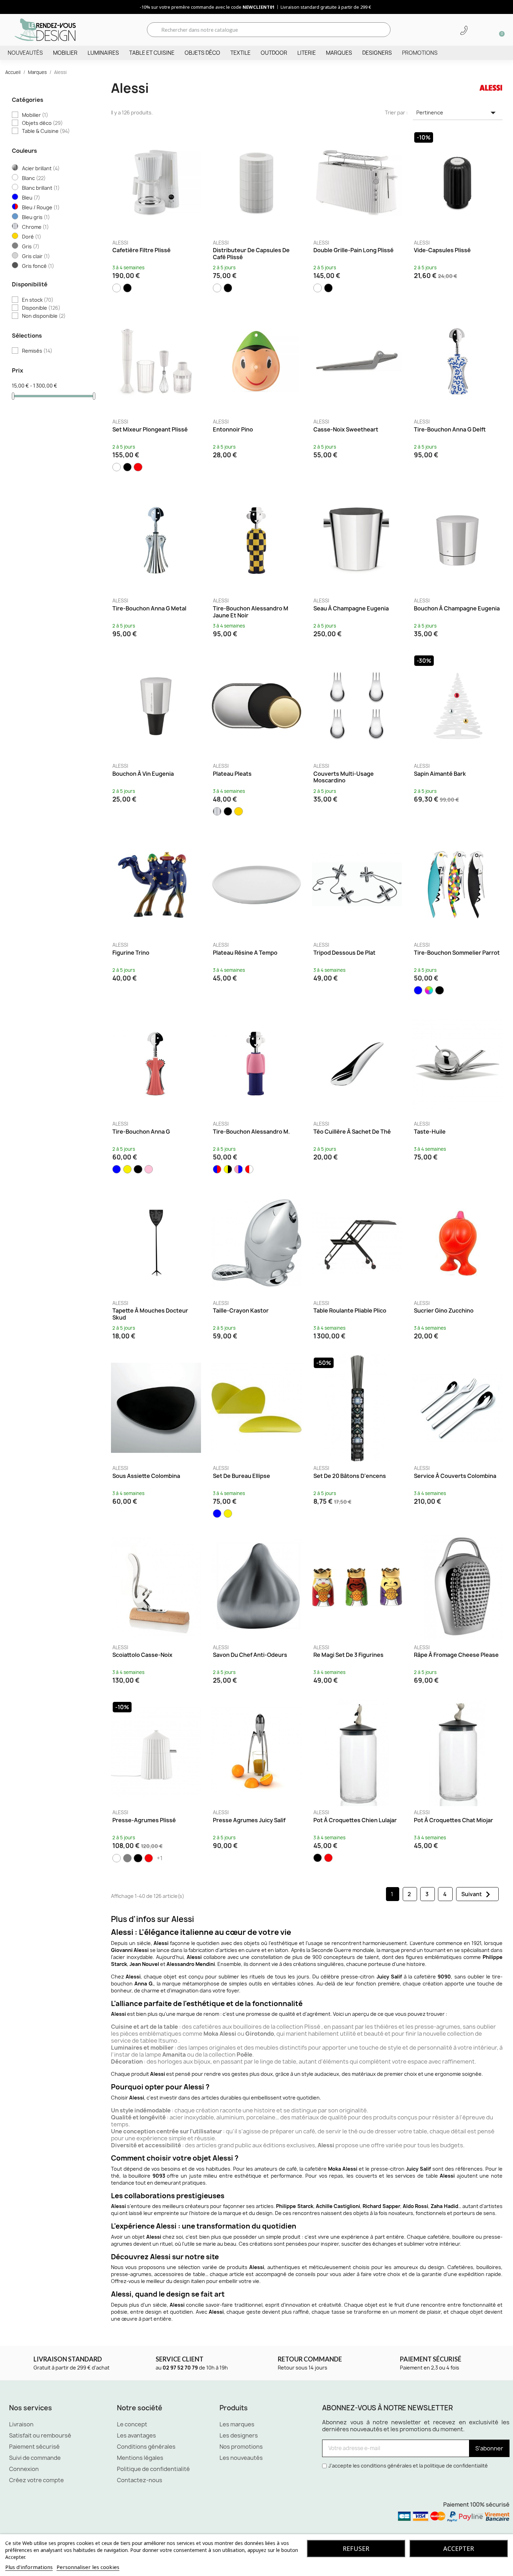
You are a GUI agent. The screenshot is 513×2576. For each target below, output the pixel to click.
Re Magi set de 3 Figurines (348, 1655)
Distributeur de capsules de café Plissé (251, 254)
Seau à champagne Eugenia (351, 608)
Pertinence (458, 113)
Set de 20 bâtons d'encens (350, 1476)
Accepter (459, 2548)
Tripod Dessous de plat (344, 953)
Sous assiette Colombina (146, 1476)
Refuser (356, 2548)
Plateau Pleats (232, 774)
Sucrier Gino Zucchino (444, 1310)
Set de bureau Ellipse (241, 1476)
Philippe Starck (295, 2206)
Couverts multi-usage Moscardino (344, 777)
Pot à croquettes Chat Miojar (453, 1820)
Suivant (478, 1894)
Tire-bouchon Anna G (141, 1132)
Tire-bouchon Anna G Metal (149, 608)
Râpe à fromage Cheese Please (456, 1655)
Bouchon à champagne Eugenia (457, 608)
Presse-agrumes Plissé (144, 1820)
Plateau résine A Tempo (245, 953)
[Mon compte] (476, 30)
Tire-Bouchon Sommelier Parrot (457, 953)
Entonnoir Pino (233, 429)
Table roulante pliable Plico (350, 1310)
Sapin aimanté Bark (440, 774)
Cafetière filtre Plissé (142, 250)
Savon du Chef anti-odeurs (250, 1655)
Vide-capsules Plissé (442, 250)
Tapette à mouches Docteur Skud (150, 1314)
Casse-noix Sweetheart (346, 429)
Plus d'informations (29, 2567)
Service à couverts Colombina (455, 1476)
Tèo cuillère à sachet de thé (352, 1132)
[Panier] (499, 30)
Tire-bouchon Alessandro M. (251, 1132)
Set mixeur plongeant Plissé (150, 429)
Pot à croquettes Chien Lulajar (355, 1820)
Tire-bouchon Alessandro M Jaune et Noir (251, 612)
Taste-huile (430, 1132)
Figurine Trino (131, 953)
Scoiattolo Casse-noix (142, 1655)
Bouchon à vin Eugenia (143, 774)
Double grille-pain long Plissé (354, 250)
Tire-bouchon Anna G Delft (450, 429)
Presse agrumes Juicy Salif (249, 1820)
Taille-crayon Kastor (241, 1310)
